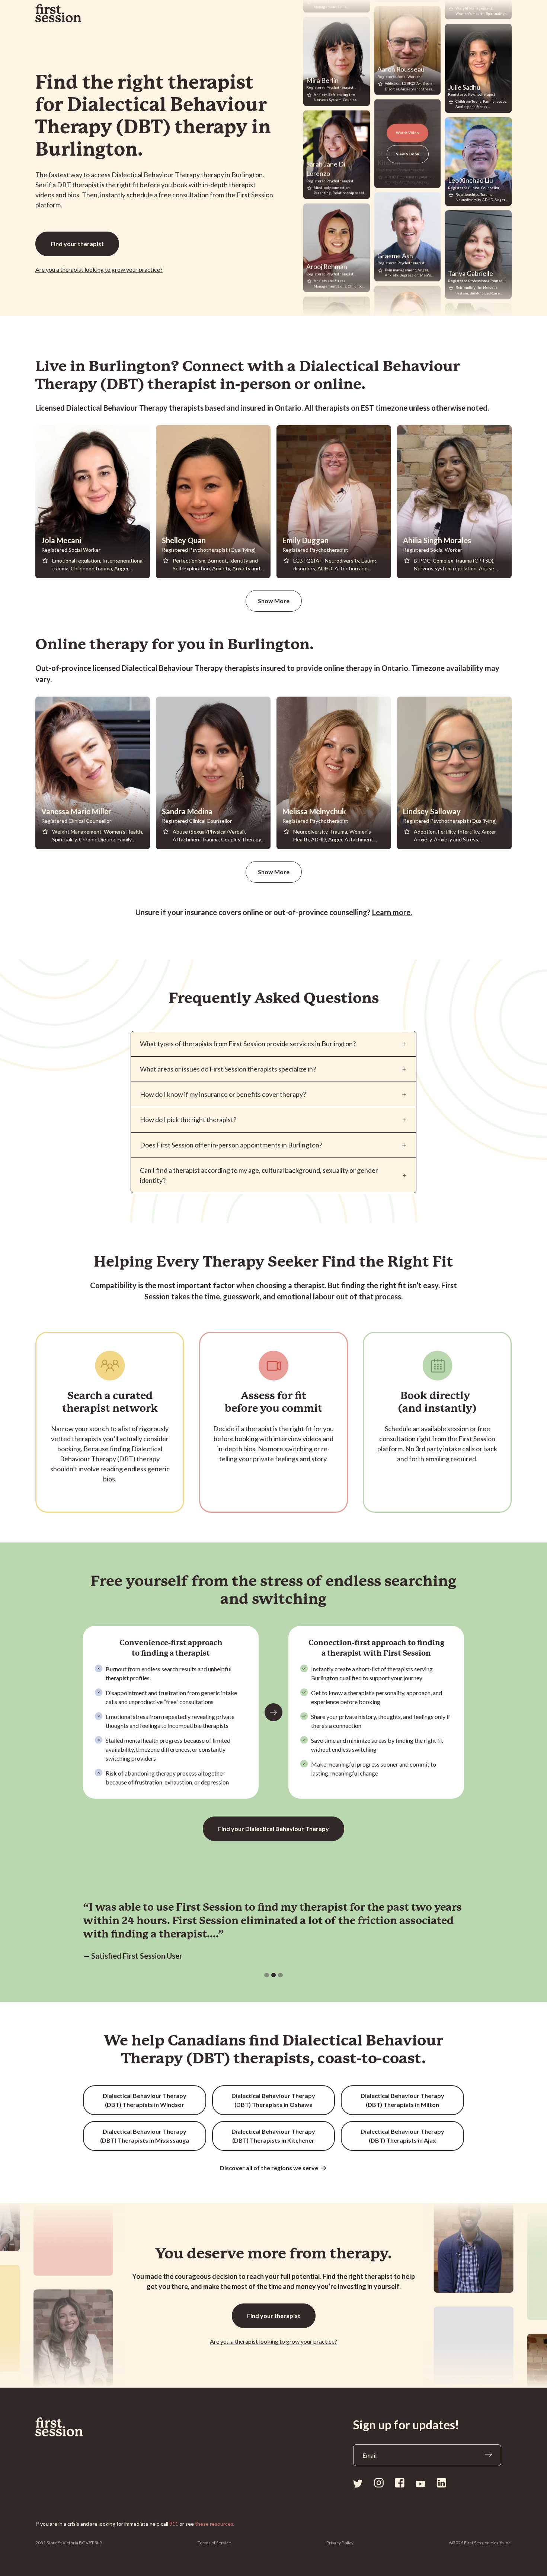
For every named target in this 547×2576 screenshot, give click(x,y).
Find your (77, 244)
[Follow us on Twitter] (358, 2483)
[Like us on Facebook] (400, 2483)
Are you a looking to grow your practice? (99, 269)
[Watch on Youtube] (420, 2483)
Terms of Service (214, 2543)
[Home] (77, 2427)
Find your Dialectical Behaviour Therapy (273, 1829)
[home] (58, 13)
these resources (214, 2524)
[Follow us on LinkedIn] (441, 2483)
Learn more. (392, 912)
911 (174, 2524)
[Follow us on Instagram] (379, 2483)
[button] (267, 1975)
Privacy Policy (340, 2543)
